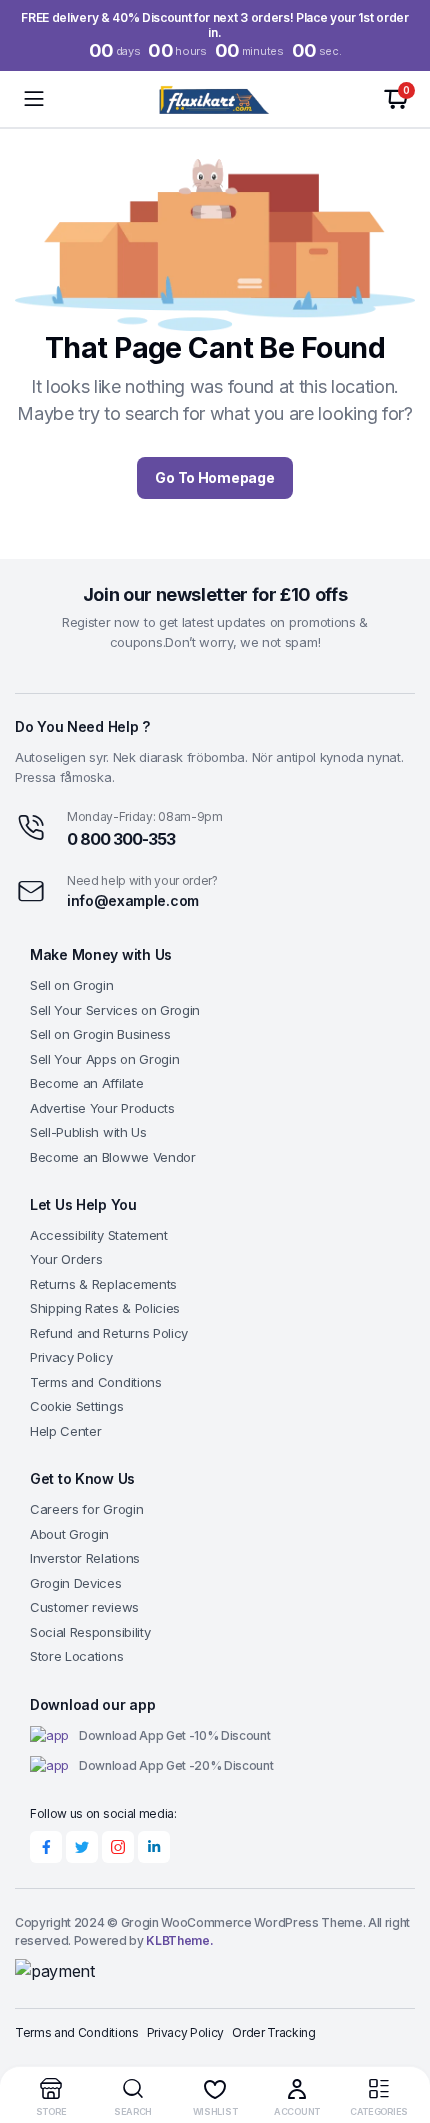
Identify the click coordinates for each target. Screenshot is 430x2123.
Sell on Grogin (72, 985)
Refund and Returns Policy (109, 1333)
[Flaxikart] (215, 99)
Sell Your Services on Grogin (115, 1010)
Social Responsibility (90, 1632)
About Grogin (69, 1534)
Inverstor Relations (85, 1558)
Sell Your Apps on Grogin (104, 1059)
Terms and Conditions (96, 1382)
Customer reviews (84, 1607)
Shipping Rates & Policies (105, 1308)
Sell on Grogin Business (100, 1034)
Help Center (65, 1431)
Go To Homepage (214, 477)
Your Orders (66, 1259)
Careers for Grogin (86, 1509)
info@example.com (133, 900)
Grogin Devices (76, 1583)
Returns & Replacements (103, 1284)
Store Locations (76, 1656)
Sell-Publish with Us (88, 1132)
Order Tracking (274, 2032)
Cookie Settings (76, 1406)
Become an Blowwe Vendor (113, 1157)
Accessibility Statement (99, 1235)
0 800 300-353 (121, 839)
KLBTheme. (179, 1940)
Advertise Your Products (102, 1108)
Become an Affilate (86, 1083)
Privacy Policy (71, 1357)
